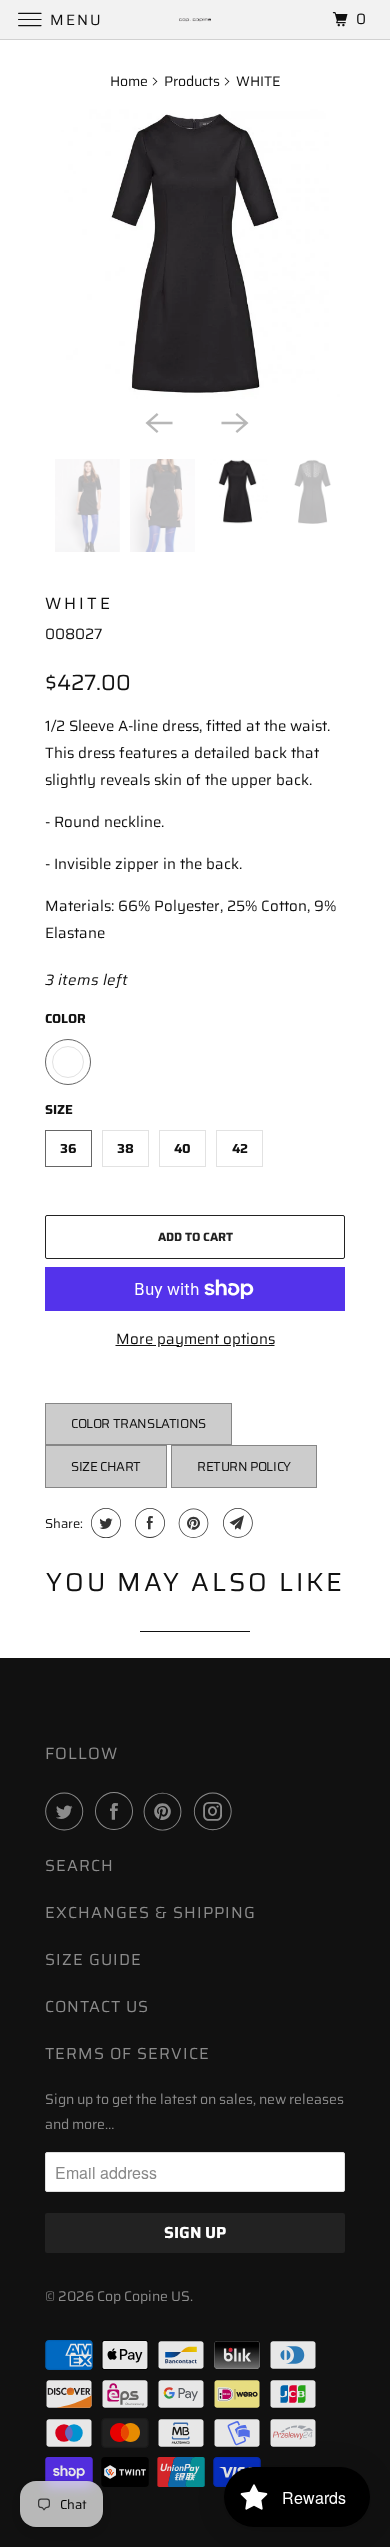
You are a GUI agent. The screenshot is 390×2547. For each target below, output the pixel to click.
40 (182, 1148)
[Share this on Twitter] (103, 1523)
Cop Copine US (143, 2296)
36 (68, 1148)
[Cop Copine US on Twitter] (68, 1811)
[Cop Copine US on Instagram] (217, 1811)
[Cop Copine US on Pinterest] (167, 1811)
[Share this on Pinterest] (191, 1523)
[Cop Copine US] (195, 19)
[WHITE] (195, 254)
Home (129, 81)
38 (125, 1148)
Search (79, 1865)
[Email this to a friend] (235, 1523)
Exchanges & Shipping (150, 1912)
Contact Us (97, 2006)
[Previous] (157, 421)
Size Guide (93, 1959)
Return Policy (244, 1466)
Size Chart (106, 1466)
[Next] (233, 421)
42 (240, 1148)
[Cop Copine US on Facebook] (118, 1811)
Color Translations (138, 1423)
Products (192, 81)
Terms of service (127, 2053)
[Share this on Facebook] (147, 1523)
